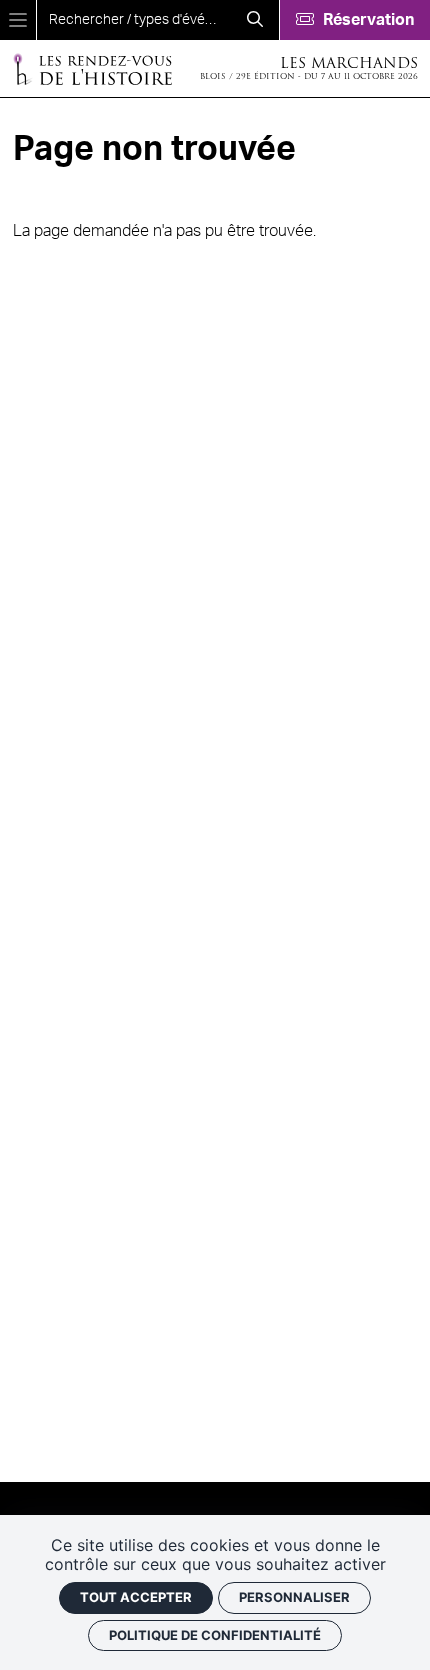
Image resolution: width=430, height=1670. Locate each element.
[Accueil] (92, 68)
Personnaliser (294, 1597)
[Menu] (18, 20)
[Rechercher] (255, 20)
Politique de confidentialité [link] (215, 1635)
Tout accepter (136, 1597)
